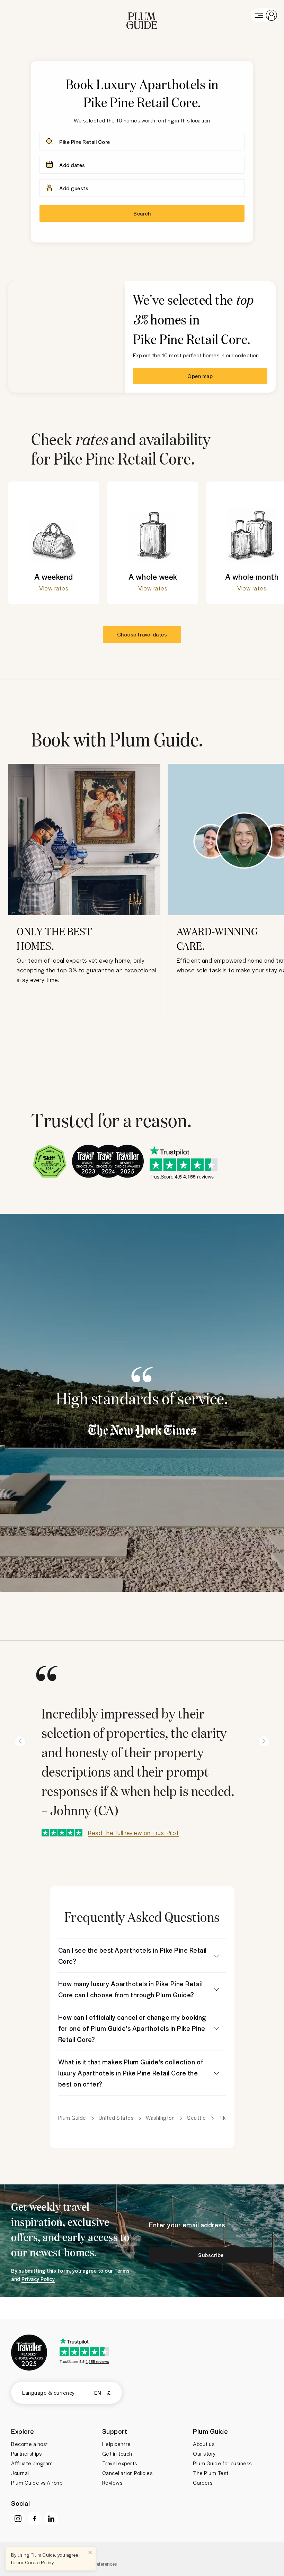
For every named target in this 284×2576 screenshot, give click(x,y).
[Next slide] (264, 1741)
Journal (20, 2473)
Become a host (30, 2444)
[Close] (90, 2552)
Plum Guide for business (222, 2463)
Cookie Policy (39, 2562)
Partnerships (26, 2454)
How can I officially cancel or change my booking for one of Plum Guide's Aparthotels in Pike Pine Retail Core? (132, 2028)
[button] (142, 15)
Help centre (117, 2444)
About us (204, 2444)
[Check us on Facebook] (35, 2519)
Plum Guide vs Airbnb (37, 2483)
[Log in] (265, 15)
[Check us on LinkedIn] (51, 2519)
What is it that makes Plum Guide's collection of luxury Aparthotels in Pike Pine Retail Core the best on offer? (131, 2073)
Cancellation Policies (127, 2473)
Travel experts (120, 2463)
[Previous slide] (20, 1741)
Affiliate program (32, 2463)
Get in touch (117, 2454)
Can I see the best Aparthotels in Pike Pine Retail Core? (132, 1956)
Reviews (112, 2483)
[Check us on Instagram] (18, 2519)
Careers (203, 2483)
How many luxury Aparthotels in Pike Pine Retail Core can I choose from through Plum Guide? (131, 1989)
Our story (204, 2454)
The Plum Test (211, 2473)
